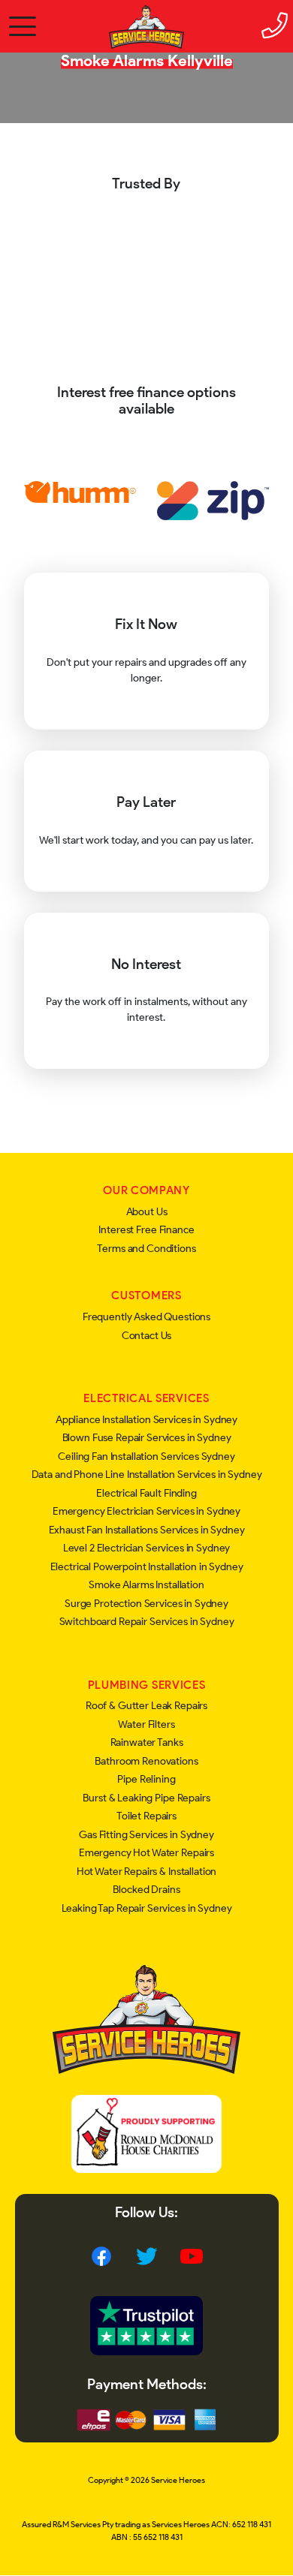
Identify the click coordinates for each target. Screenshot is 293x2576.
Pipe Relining (146, 1779)
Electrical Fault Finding (146, 1493)
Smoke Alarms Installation (146, 1585)
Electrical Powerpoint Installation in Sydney (147, 1567)
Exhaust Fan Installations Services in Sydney (147, 1530)
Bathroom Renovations (146, 1761)
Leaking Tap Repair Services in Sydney (147, 1908)
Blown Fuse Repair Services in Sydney (147, 1438)
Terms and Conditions (146, 1249)
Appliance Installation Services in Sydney (146, 1420)
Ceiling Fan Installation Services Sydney (146, 1457)
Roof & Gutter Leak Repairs (146, 1706)
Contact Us (147, 1336)
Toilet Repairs (146, 1816)
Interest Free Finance (146, 1230)
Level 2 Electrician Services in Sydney (147, 1548)
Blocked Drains (146, 1890)
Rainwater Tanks (147, 1742)
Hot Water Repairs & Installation (147, 1872)
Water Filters (146, 1724)
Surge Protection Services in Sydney (146, 1604)
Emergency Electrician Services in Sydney (146, 1511)
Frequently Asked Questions (146, 1317)
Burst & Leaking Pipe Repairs (146, 1798)
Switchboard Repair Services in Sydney (147, 1622)
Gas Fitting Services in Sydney (146, 1835)
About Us (147, 1212)
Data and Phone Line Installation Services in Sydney (147, 1475)
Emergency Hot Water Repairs (146, 1853)
